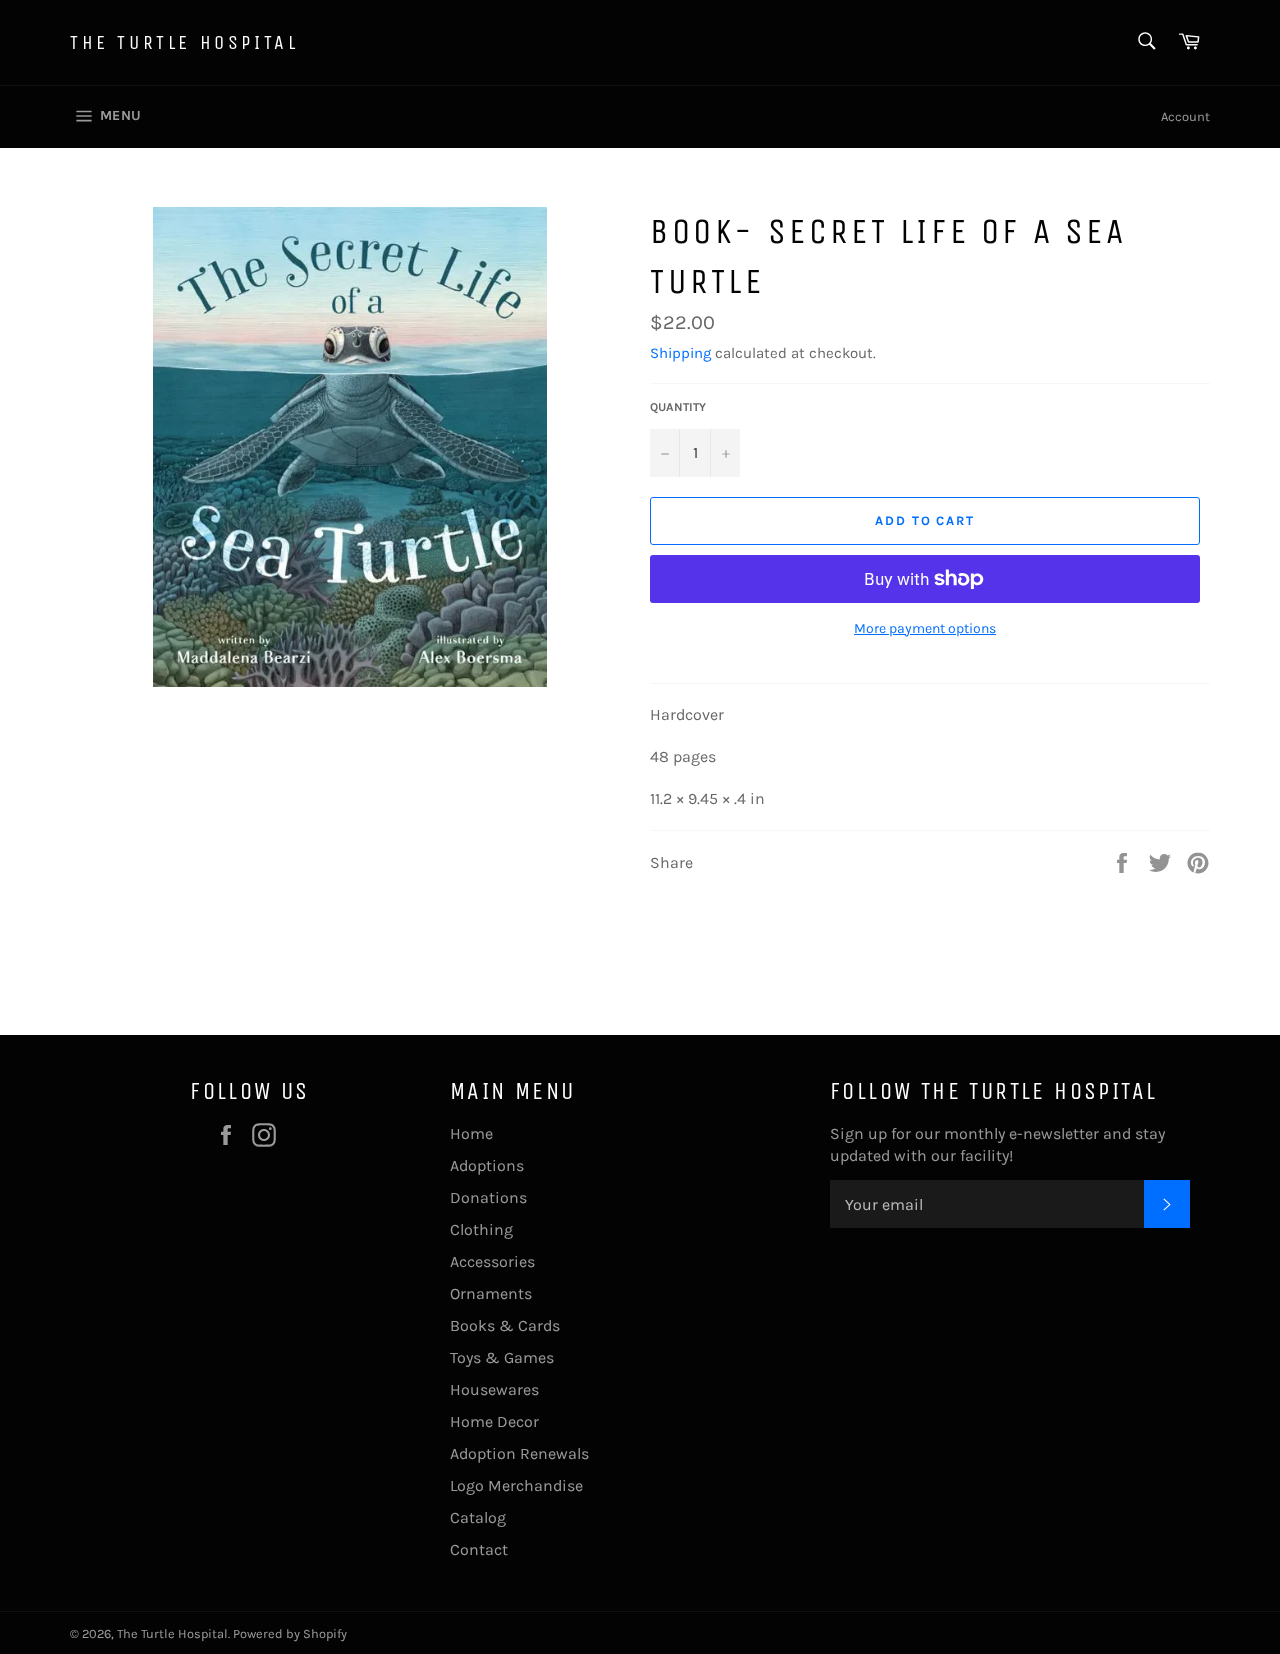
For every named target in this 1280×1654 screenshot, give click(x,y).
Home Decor (494, 1421)
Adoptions (487, 1165)
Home (471, 1133)
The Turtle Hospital (184, 42)
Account (1185, 116)
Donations (488, 1197)
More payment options (925, 628)
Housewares (494, 1389)
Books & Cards (505, 1325)
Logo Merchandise (516, 1485)
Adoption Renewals (519, 1453)
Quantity (678, 407)
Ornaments (491, 1293)
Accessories (492, 1261)
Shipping (680, 353)
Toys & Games (502, 1357)
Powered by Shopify (290, 1633)
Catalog (478, 1517)
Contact (479, 1549)
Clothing (481, 1229)
